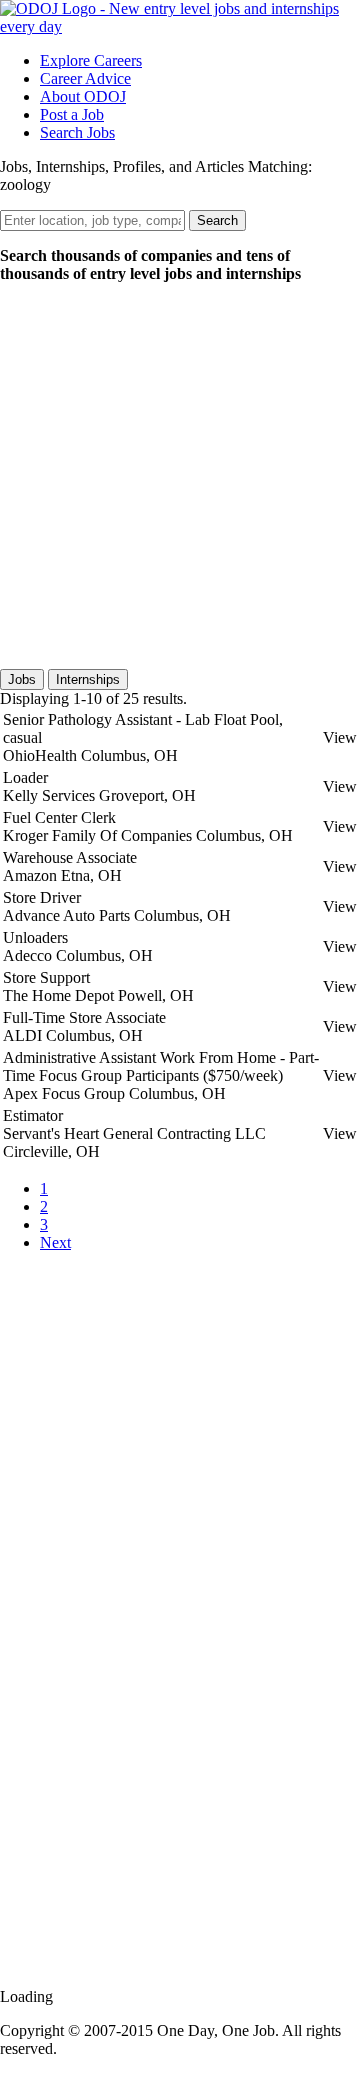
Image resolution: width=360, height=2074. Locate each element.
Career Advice (85, 78)
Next (55, 1242)
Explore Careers (91, 60)
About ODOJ (83, 96)
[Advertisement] (180, 479)
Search (217, 220)
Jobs (22, 679)
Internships (88, 679)
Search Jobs (77, 132)
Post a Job (72, 114)
